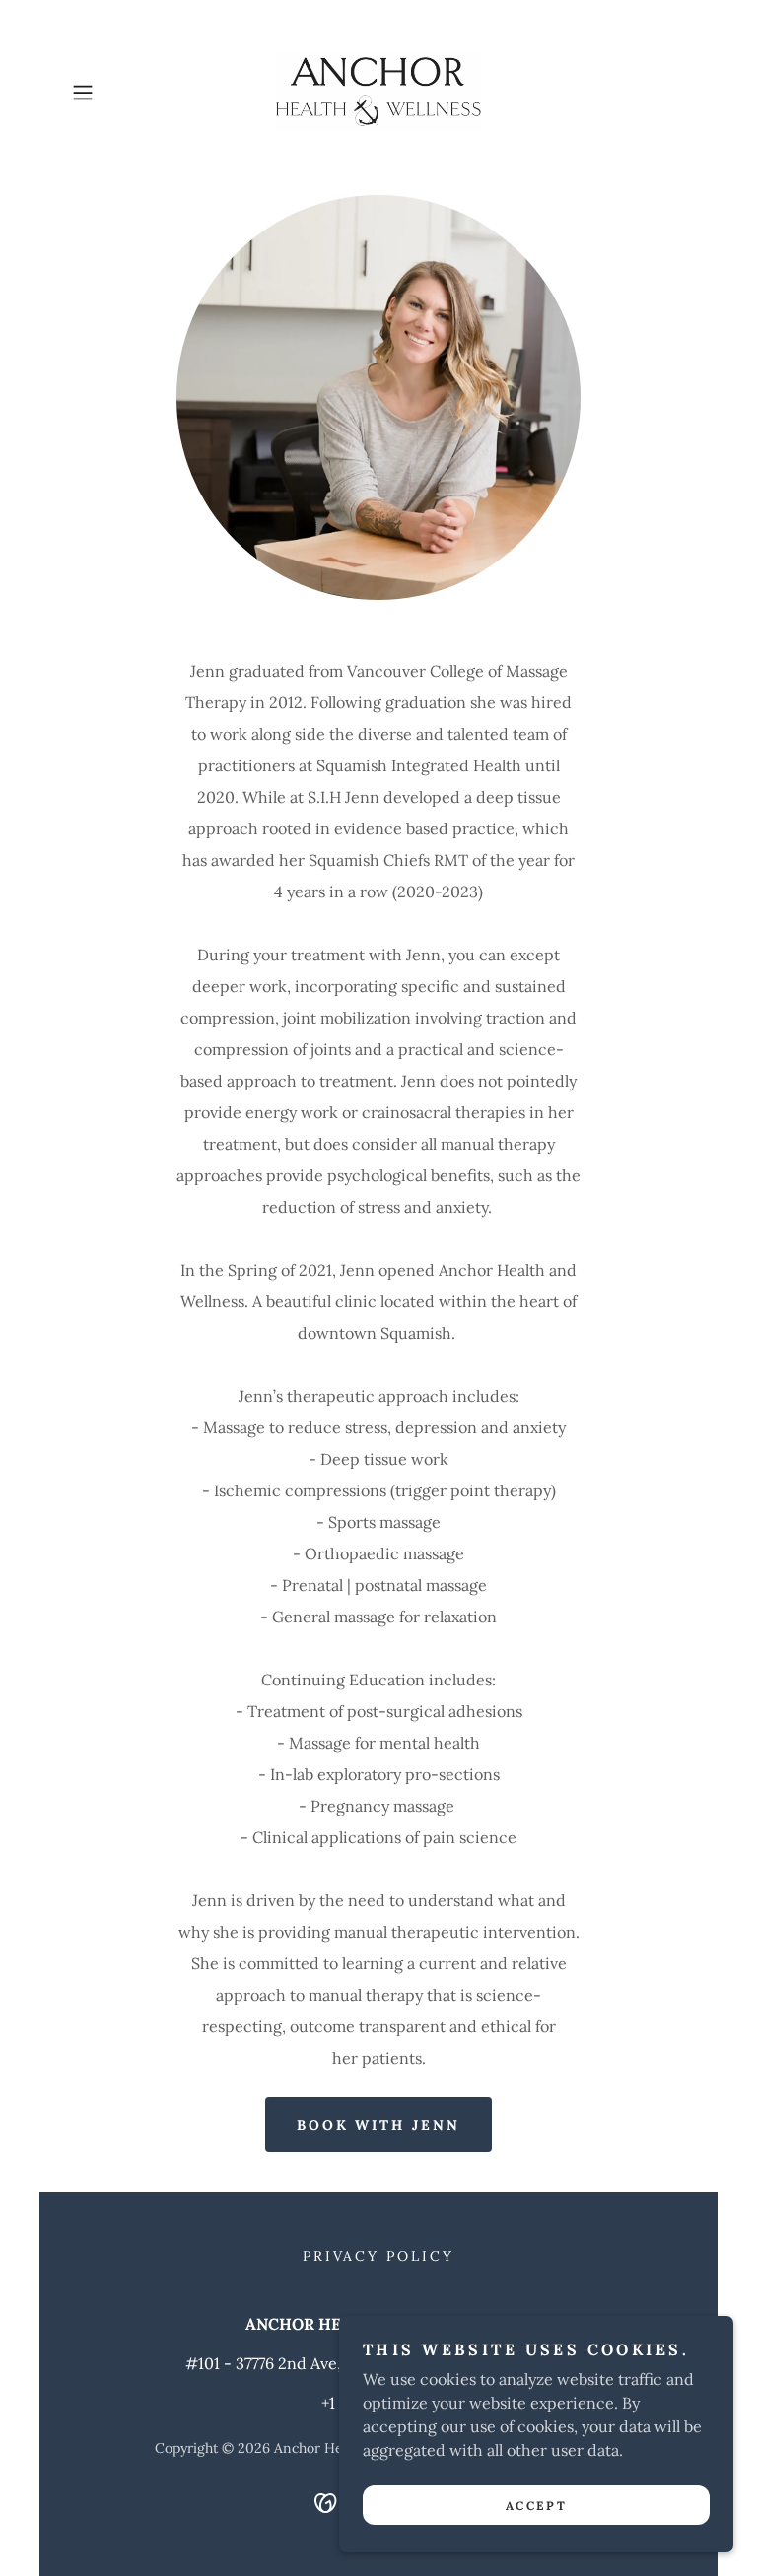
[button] (110, 93)
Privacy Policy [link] (379, 2256)
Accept (536, 2506)
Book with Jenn (379, 2125)
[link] (378, 93)
